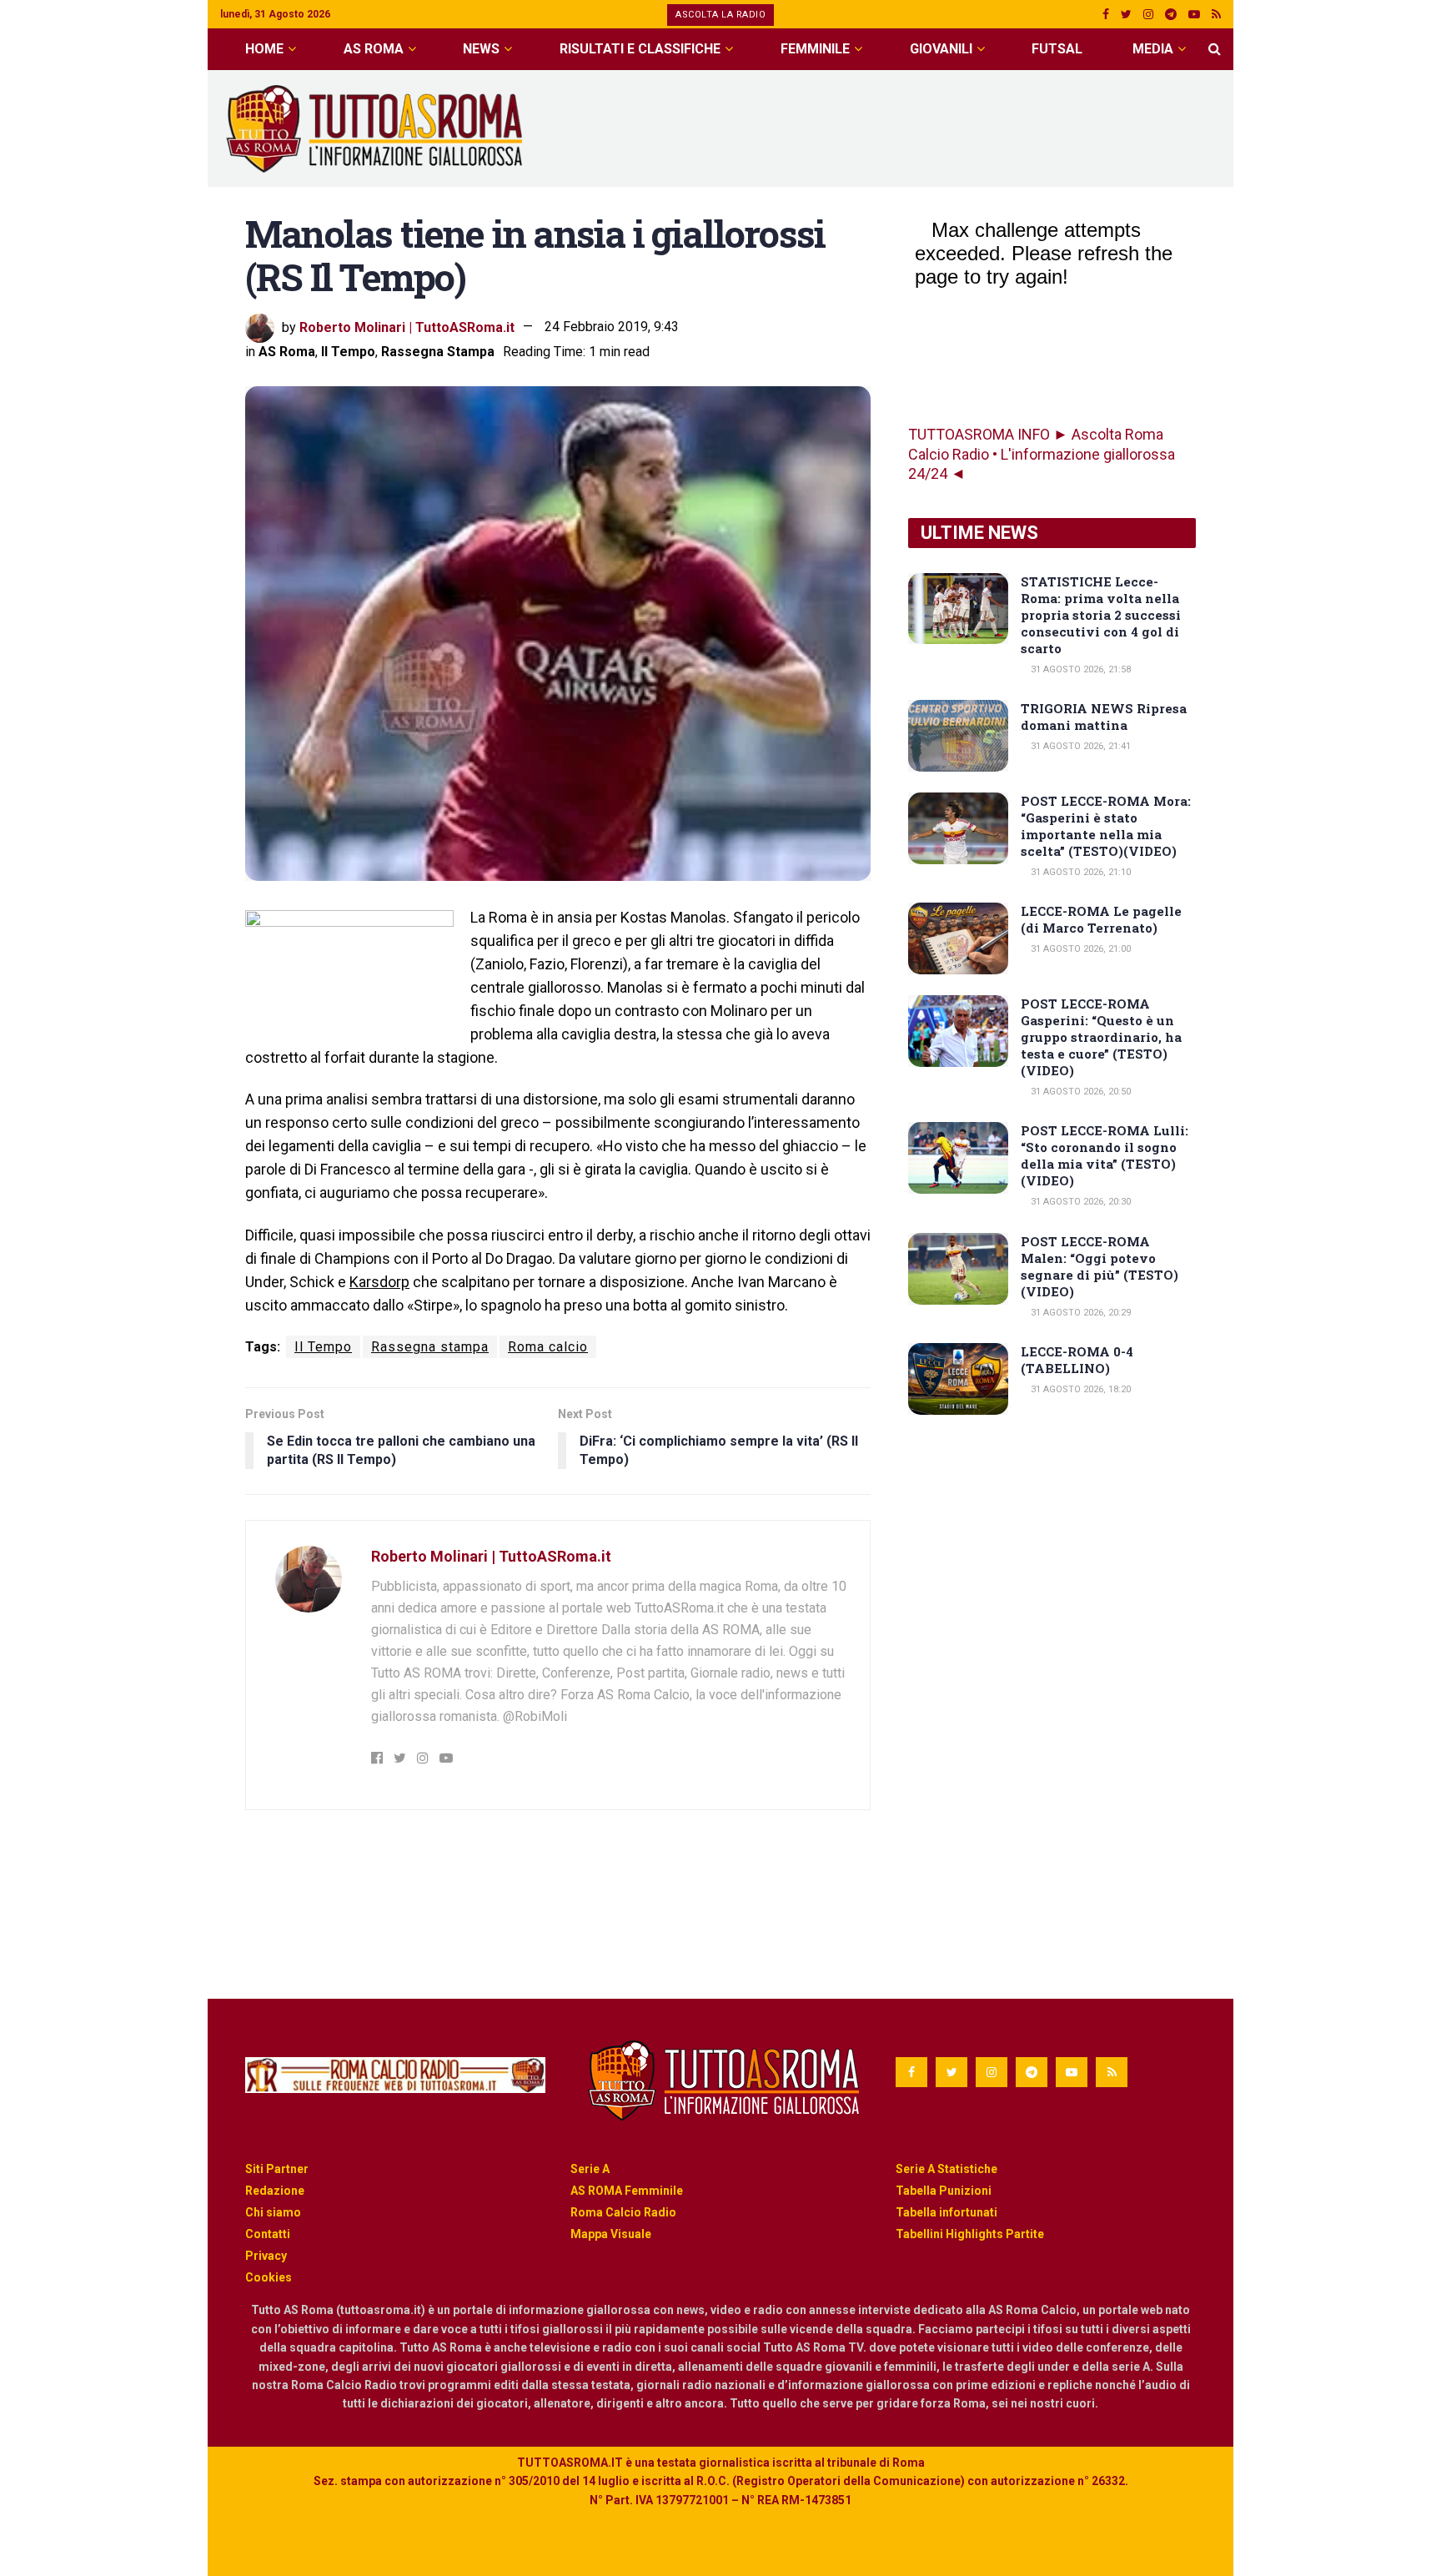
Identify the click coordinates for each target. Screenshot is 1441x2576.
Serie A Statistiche (946, 2169)
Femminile (815, 49)
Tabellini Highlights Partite (970, 2234)
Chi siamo (273, 2212)
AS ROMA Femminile (627, 2191)
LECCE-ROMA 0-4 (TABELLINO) (1077, 1360)
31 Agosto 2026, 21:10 (1079, 872)
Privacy (266, 2256)
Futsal (1057, 49)
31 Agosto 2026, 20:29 (1079, 1313)
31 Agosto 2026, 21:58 (1079, 669)
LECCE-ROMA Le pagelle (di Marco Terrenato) (1101, 919)
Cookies (269, 2277)
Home (264, 49)
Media (1153, 49)
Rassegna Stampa (438, 352)
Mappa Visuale (611, 2234)
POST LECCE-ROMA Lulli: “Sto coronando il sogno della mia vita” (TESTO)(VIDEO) (1105, 1155)
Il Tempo (348, 352)
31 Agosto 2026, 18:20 (1079, 1389)
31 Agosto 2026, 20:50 (1079, 1092)
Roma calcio (548, 1347)
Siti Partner (277, 2169)
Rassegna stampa (430, 1347)
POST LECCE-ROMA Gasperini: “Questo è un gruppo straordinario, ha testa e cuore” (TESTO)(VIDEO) (1101, 1037)
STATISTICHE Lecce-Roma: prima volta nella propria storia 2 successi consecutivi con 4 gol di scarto (1101, 615)
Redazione (275, 2191)
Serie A (590, 2169)
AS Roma (374, 49)
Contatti (268, 2234)
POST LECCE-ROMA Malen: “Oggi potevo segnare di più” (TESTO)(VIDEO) (1100, 1266)
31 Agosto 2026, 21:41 (1079, 746)
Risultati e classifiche (640, 49)
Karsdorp (379, 1282)
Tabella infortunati (946, 2212)
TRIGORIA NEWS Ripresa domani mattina (1104, 717)
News (481, 49)
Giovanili (941, 49)
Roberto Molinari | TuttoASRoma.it (407, 327)
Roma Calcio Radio (623, 2212)
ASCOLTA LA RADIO (720, 15)
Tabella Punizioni (944, 2191)
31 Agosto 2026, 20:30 (1079, 1202)
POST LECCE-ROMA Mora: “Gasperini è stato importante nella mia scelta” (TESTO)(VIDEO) (1106, 826)
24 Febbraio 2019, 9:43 (612, 327)
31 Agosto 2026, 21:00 (1079, 949)
